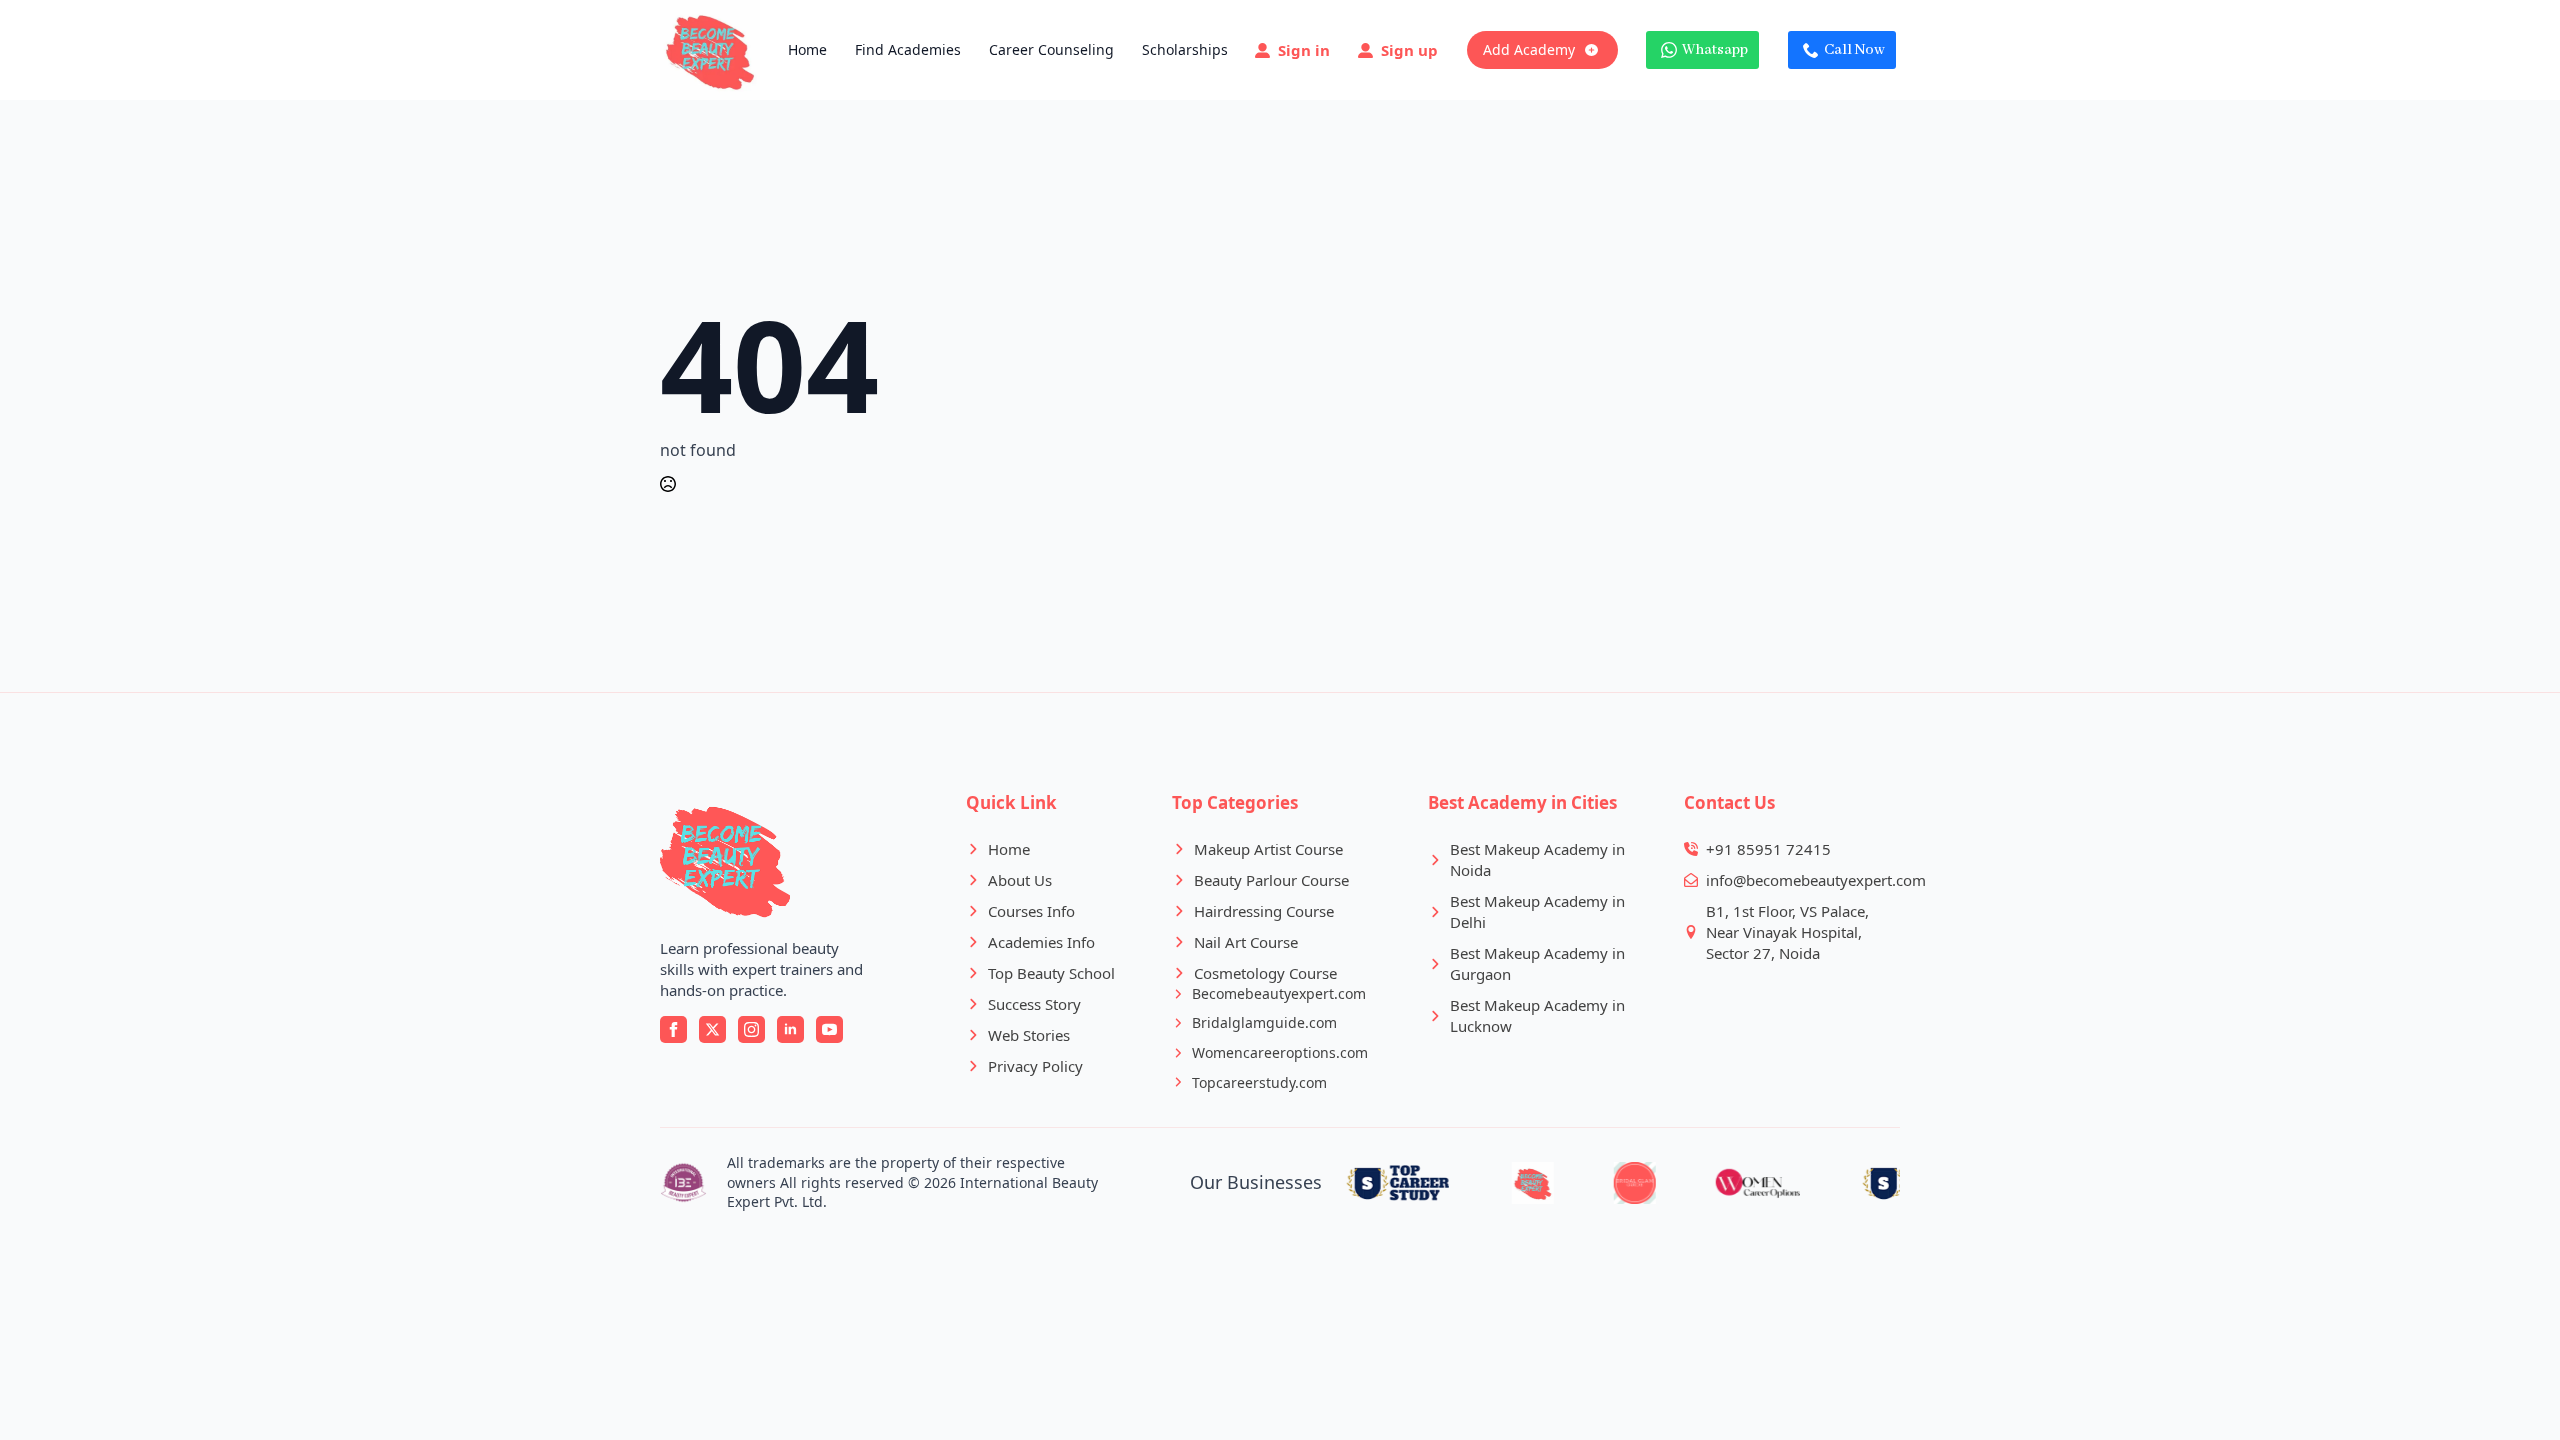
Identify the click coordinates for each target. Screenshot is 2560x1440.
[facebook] (673, 1029)
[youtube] (829, 1029)
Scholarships (1185, 49)
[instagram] (751, 1029)
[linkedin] (790, 1029)
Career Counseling (1051, 49)
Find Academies (908, 49)
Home (807, 49)
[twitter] (712, 1029)
